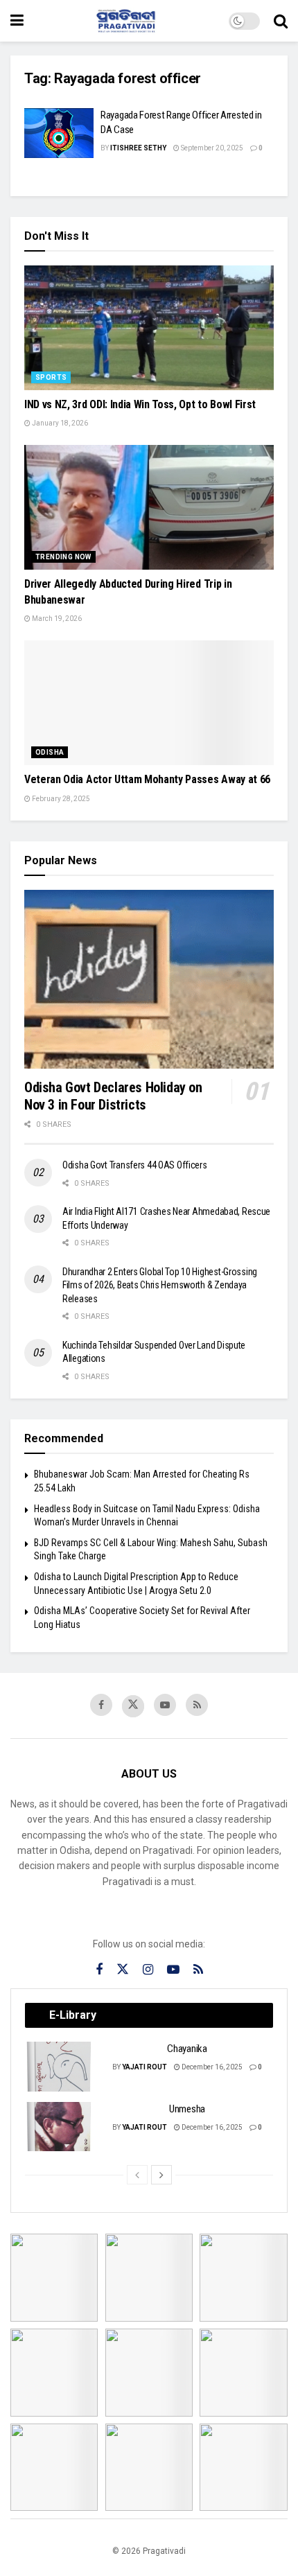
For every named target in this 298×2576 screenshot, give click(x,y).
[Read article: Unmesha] (60, 2127)
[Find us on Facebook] (101, 1705)
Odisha (50, 752)
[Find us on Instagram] (148, 1970)
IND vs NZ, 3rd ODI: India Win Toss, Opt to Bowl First (140, 404)
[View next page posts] (161, 2175)
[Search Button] (281, 21)
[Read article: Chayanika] (60, 2067)
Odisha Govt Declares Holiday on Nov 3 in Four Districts (113, 1096)
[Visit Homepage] (126, 21)
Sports (51, 377)
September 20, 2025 (211, 148)
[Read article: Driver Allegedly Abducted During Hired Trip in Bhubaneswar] (149, 507)
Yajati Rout (144, 2067)
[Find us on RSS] (197, 1705)
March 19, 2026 (56, 619)
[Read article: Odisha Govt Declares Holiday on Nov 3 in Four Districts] (149, 979)
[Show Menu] (17, 21)
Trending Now (63, 557)
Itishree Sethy (138, 148)
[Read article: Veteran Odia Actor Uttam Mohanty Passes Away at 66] (149, 703)
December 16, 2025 (211, 2067)
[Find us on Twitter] (133, 1706)
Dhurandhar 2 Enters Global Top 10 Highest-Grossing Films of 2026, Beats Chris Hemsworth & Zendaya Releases (160, 1285)
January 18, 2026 (59, 423)
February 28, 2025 (60, 799)
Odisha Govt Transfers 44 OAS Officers (135, 1165)
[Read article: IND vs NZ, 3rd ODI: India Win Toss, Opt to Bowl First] (149, 328)
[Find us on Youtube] (165, 1705)
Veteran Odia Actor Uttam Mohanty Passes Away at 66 (147, 779)
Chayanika (187, 2049)
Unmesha (187, 2109)
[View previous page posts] (137, 2175)
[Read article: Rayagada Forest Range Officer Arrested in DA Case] (59, 133)
